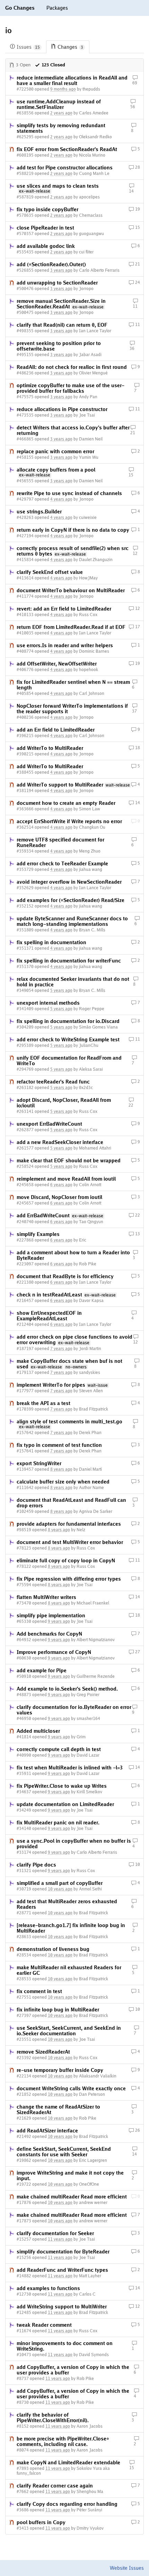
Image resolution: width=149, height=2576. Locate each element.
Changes (70, 47)
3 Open (23, 65)
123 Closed (53, 65)
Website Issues (127, 2568)
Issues (28, 47)
